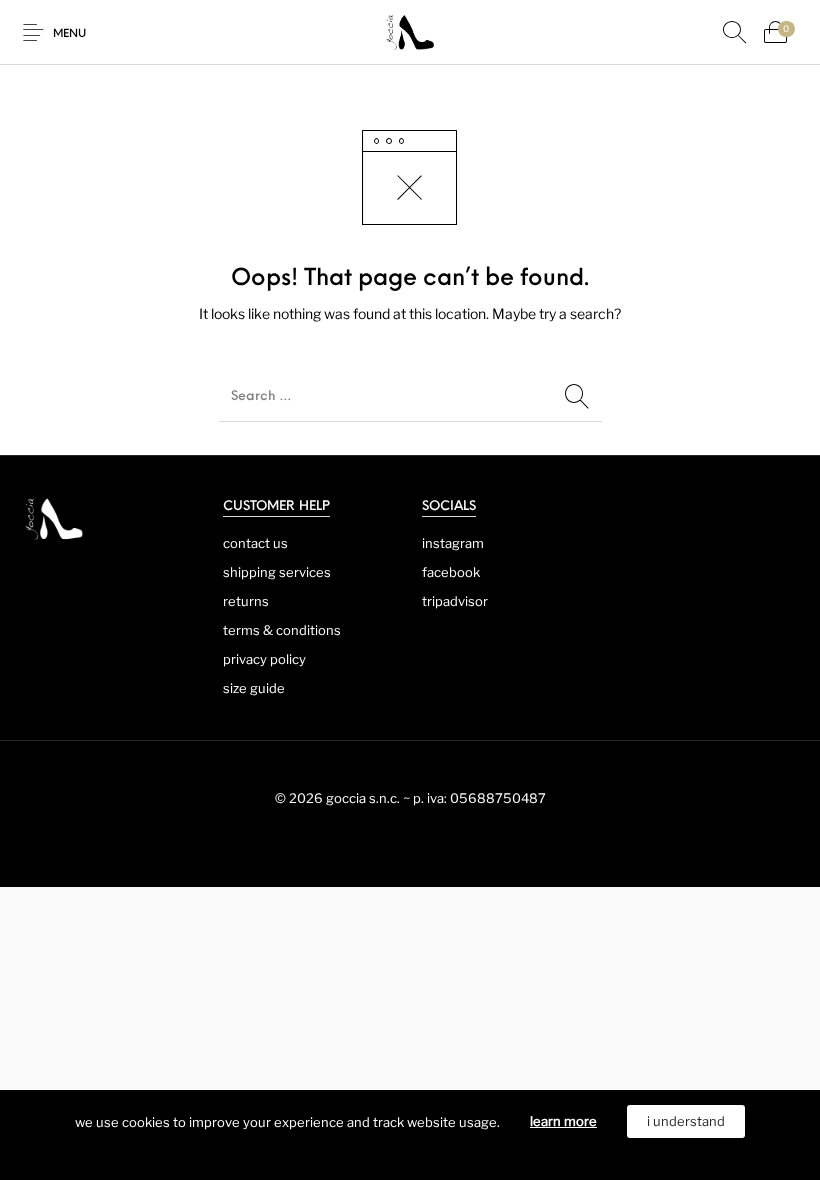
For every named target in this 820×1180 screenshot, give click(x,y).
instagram (453, 543)
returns (246, 601)
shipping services (277, 572)
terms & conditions (282, 630)
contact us (255, 543)
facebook (451, 572)
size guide (254, 688)
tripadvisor (455, 601)
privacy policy (264, 659)
